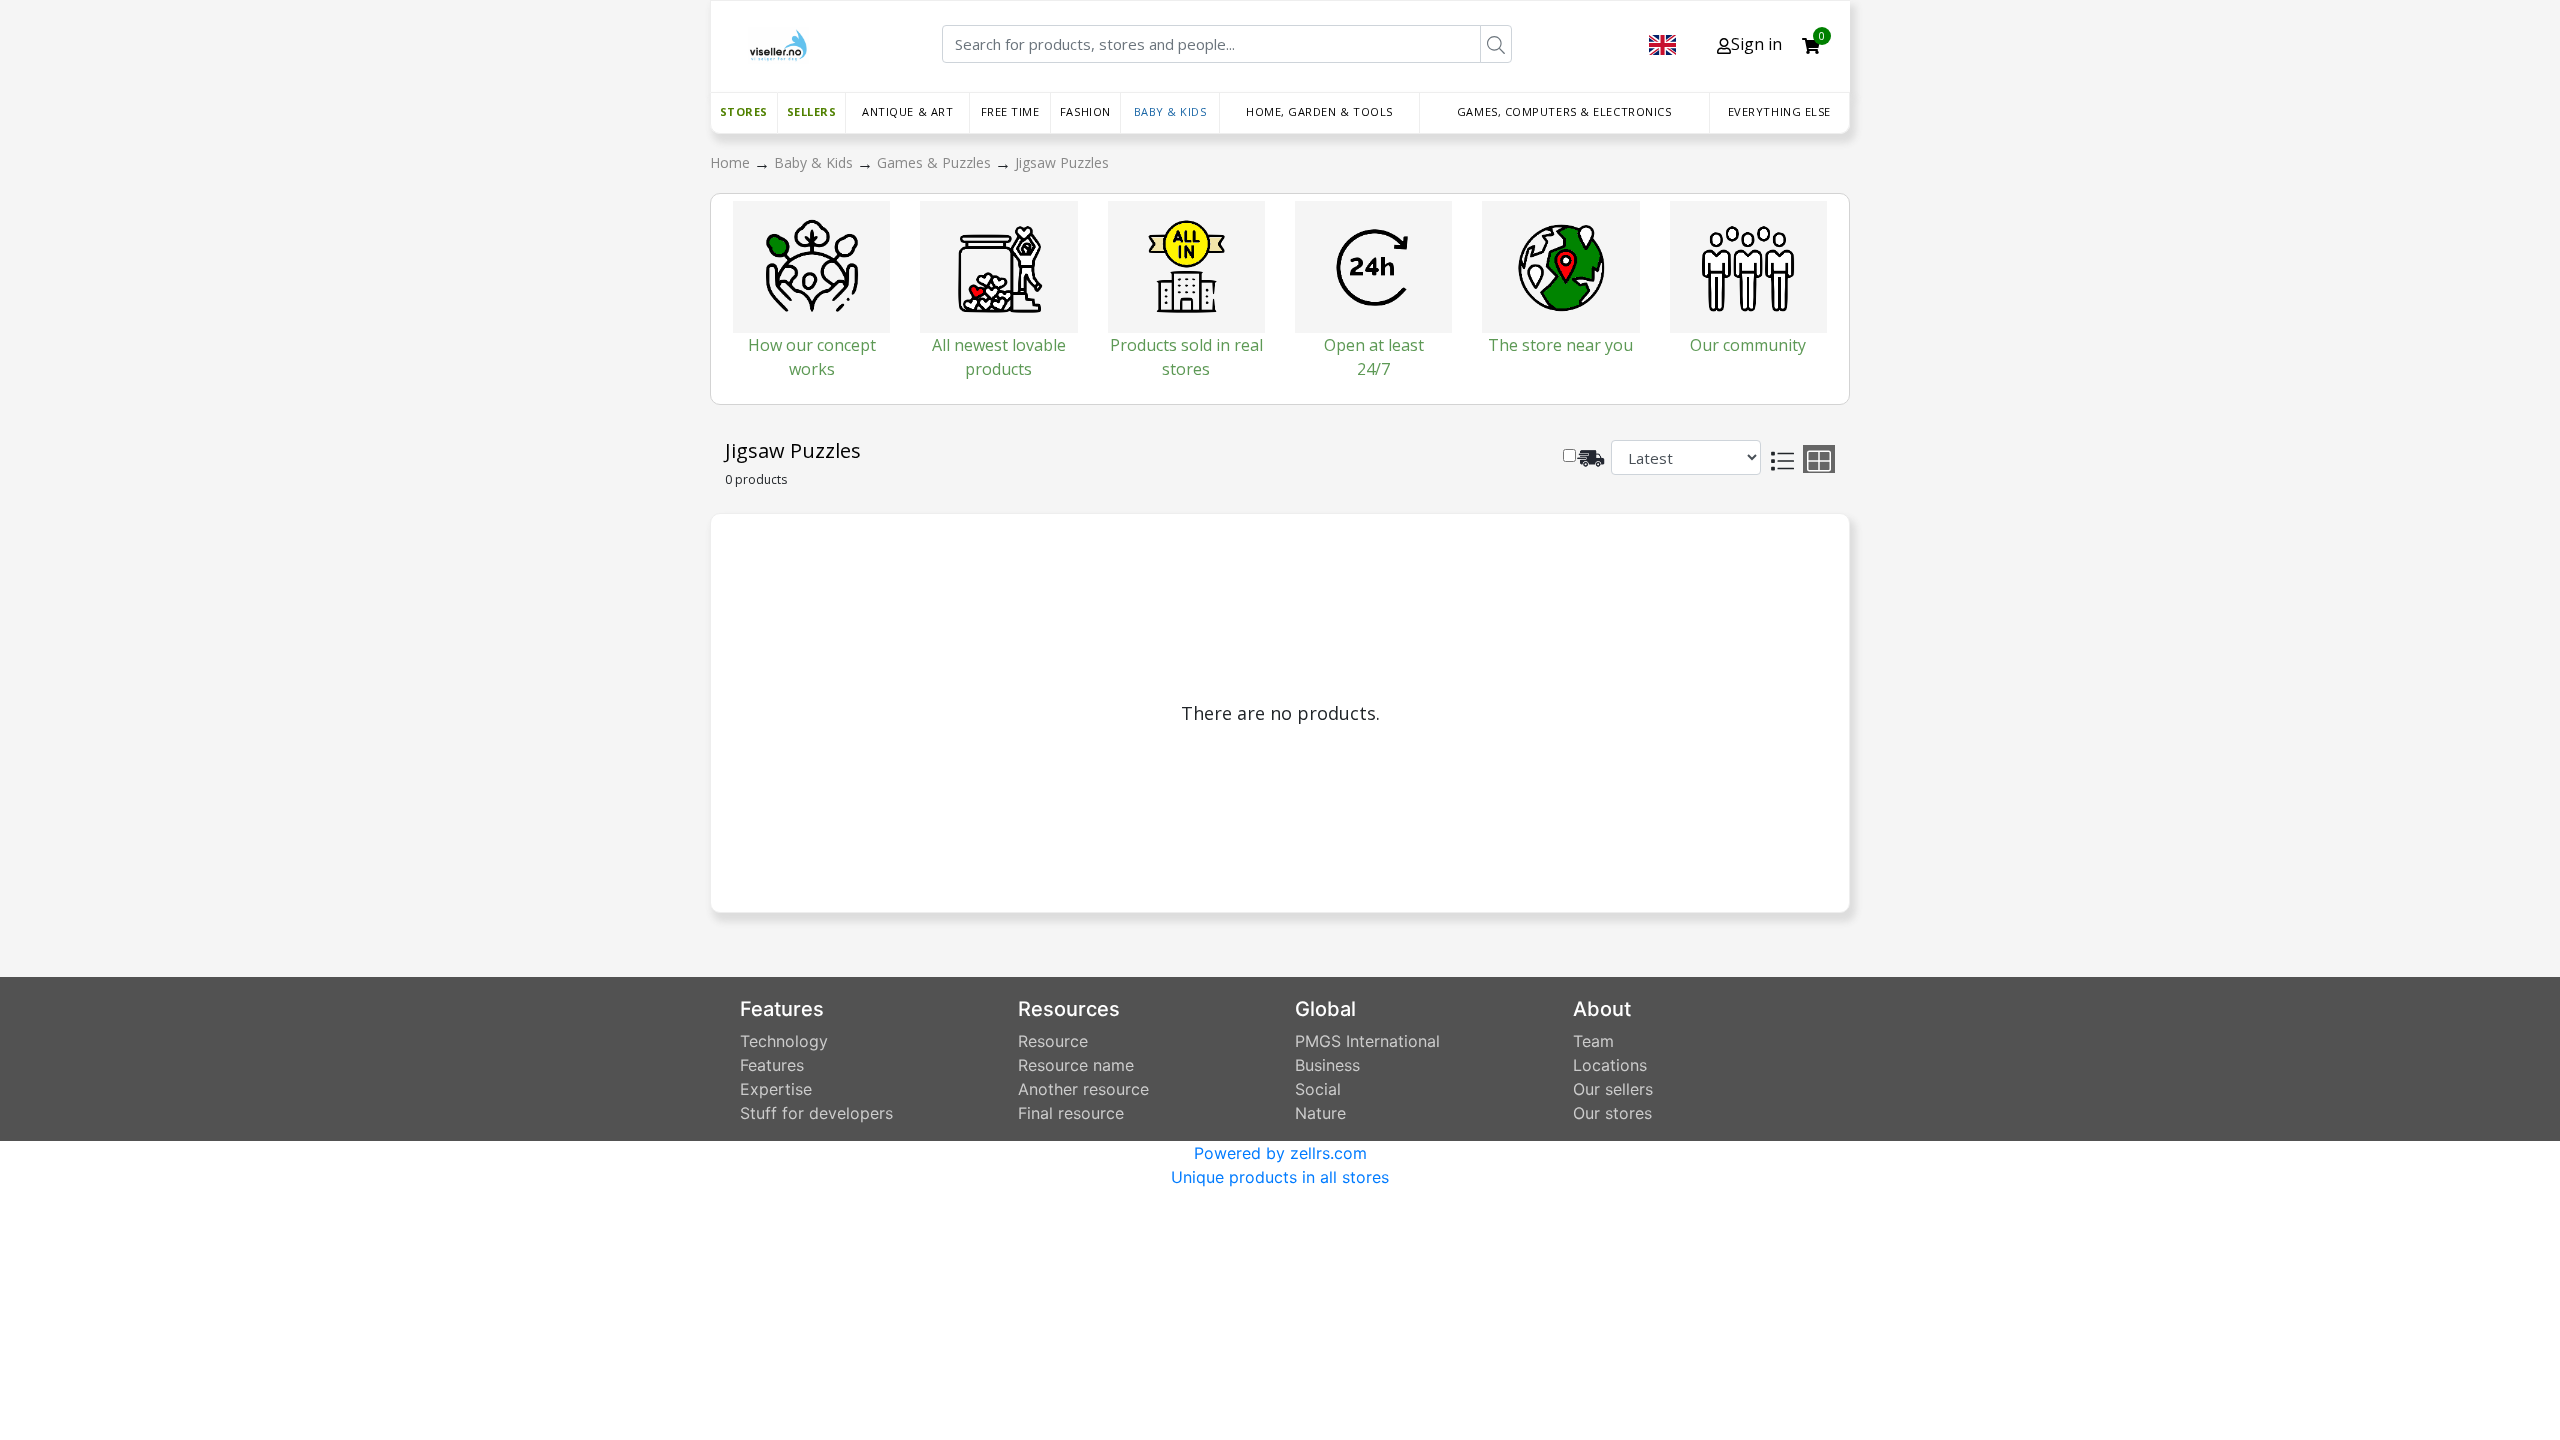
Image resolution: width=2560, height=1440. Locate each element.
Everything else (1779, 111)
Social (1318, 1089)
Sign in (1756, 44)
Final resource (1071, 1113)
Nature (1320, 1113)
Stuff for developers (816, 1113)
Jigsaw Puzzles (1062, 162)
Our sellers (1613, 1089)
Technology (784, 1041)
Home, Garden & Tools (1319, 111)
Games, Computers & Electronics (1564, 111)
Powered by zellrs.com (1280, 1153)
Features (772, 1065)
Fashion (1085, 111)
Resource (1053, 1041)
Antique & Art (907, 111)
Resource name (1076, 1065)
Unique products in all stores (1280, 1177)
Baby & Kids (1170, 111)
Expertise (776, 1089)
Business (1327, 1065)
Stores (744, 111)
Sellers (812, 111)
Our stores (1612, 1113)
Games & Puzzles (936, 162)
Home (732, 162)
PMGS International (1367, 1041)
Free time (1010, 111)
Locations (1610, 1065)
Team (1593, 1041)
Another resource (1083, 1089)
